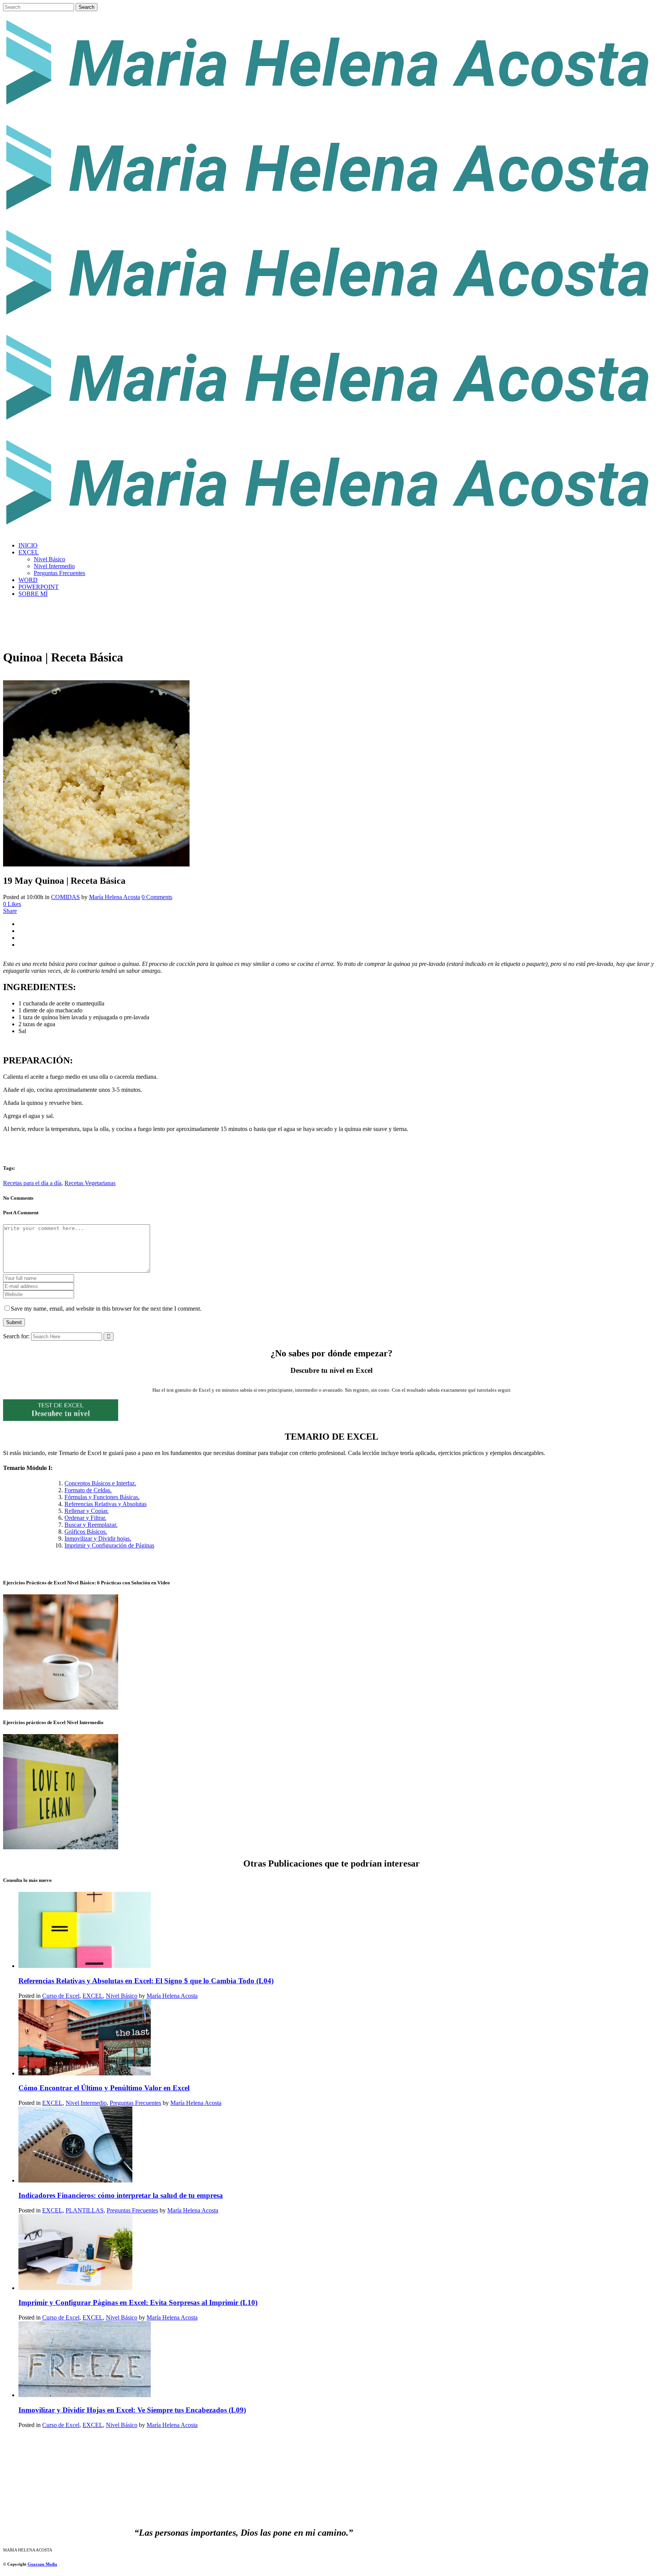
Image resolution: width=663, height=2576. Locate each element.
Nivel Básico (122, 1996)
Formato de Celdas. (88, 1490)
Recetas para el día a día (32, 1183)
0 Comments (157, 897)
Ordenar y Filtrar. (85, 1518)
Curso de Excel (61, 1996)
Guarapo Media (42, 2564)
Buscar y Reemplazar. (91, 1525)
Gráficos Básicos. (86, 1532)
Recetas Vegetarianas (90, 1183)
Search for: (16, 1336)
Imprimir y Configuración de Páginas (109, 1545)
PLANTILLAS (85, 2210)
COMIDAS (65, 897)
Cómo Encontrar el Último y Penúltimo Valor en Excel (104, 2088)
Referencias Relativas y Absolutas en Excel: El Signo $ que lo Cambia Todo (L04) (146, 1981)
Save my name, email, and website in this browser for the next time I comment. (106, 1309)
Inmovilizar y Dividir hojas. (98, 1538)
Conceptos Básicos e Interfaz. (100, 1483)
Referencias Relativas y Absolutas (106, 1504)
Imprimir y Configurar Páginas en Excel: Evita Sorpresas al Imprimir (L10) (138, 2302)
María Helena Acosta (115, 897)
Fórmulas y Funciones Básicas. (102, 1497)
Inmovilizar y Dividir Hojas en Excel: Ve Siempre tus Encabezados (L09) (132, 2410)
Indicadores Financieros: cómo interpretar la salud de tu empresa (121, 2195)
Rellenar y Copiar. (87, 1511)
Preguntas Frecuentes (135, 2103)
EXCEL (93, 1996)
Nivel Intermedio (86, 2103)
